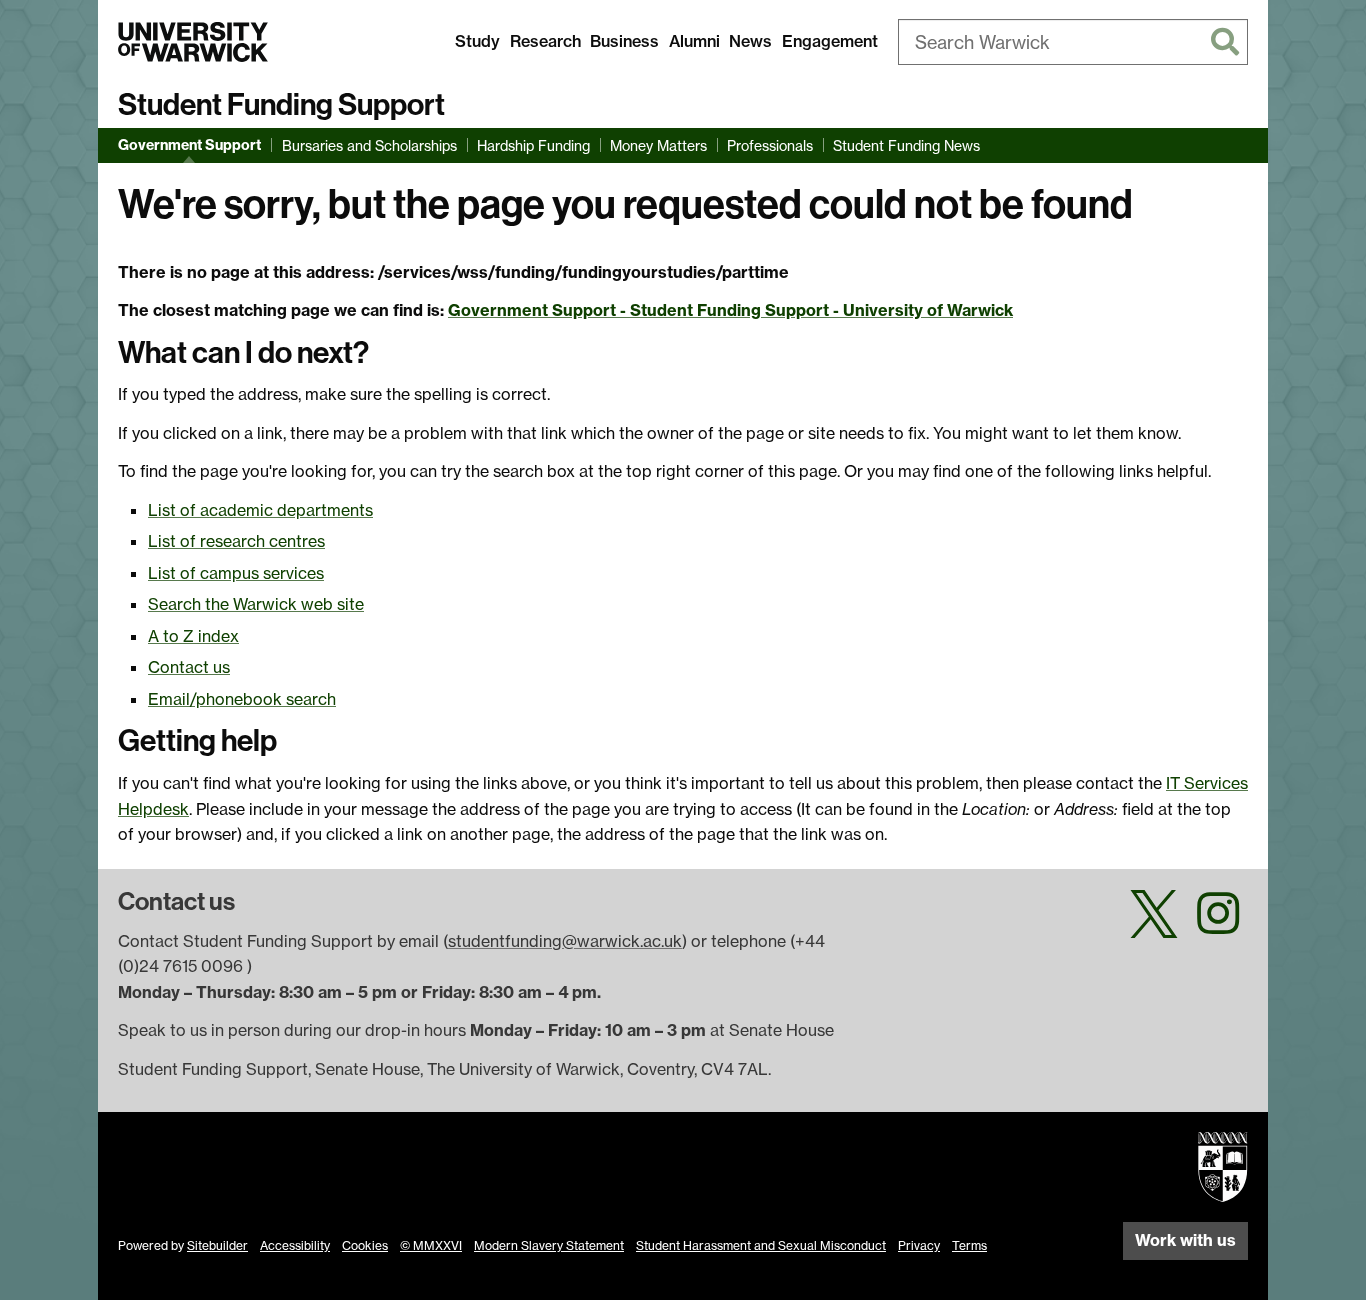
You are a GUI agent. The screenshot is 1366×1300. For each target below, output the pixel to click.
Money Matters (658, 145)
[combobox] (1073, 42)
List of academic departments (260, 510)
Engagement (830, 41)
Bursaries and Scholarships (369, 145)
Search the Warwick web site (256, 604)
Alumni (694, 41)
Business (624, 41)
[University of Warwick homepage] (193, 42)
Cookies (365, 1245)
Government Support (189, 145)
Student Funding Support (281, 105)
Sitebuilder (217, 1245)
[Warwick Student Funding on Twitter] (1154, 925)
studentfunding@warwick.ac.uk (565, 941)
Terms (969, 1245)
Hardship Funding (533, 145)
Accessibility (295, 1245)
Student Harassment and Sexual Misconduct (761, 1245)
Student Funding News (906, 145)
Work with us (1185, 1240)
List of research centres (236, 541)
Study (477, 41)
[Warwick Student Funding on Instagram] (1218, 925)
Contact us (189, 667)
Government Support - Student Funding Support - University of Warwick (730, 310)
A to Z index (193, 636)
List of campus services (236, 573)
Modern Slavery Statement (549, 1245)
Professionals (770, 145)
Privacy (919, 1245)
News (750, 41)
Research (545, 41)
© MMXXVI (431, 1245)
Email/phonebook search (242, 699)
